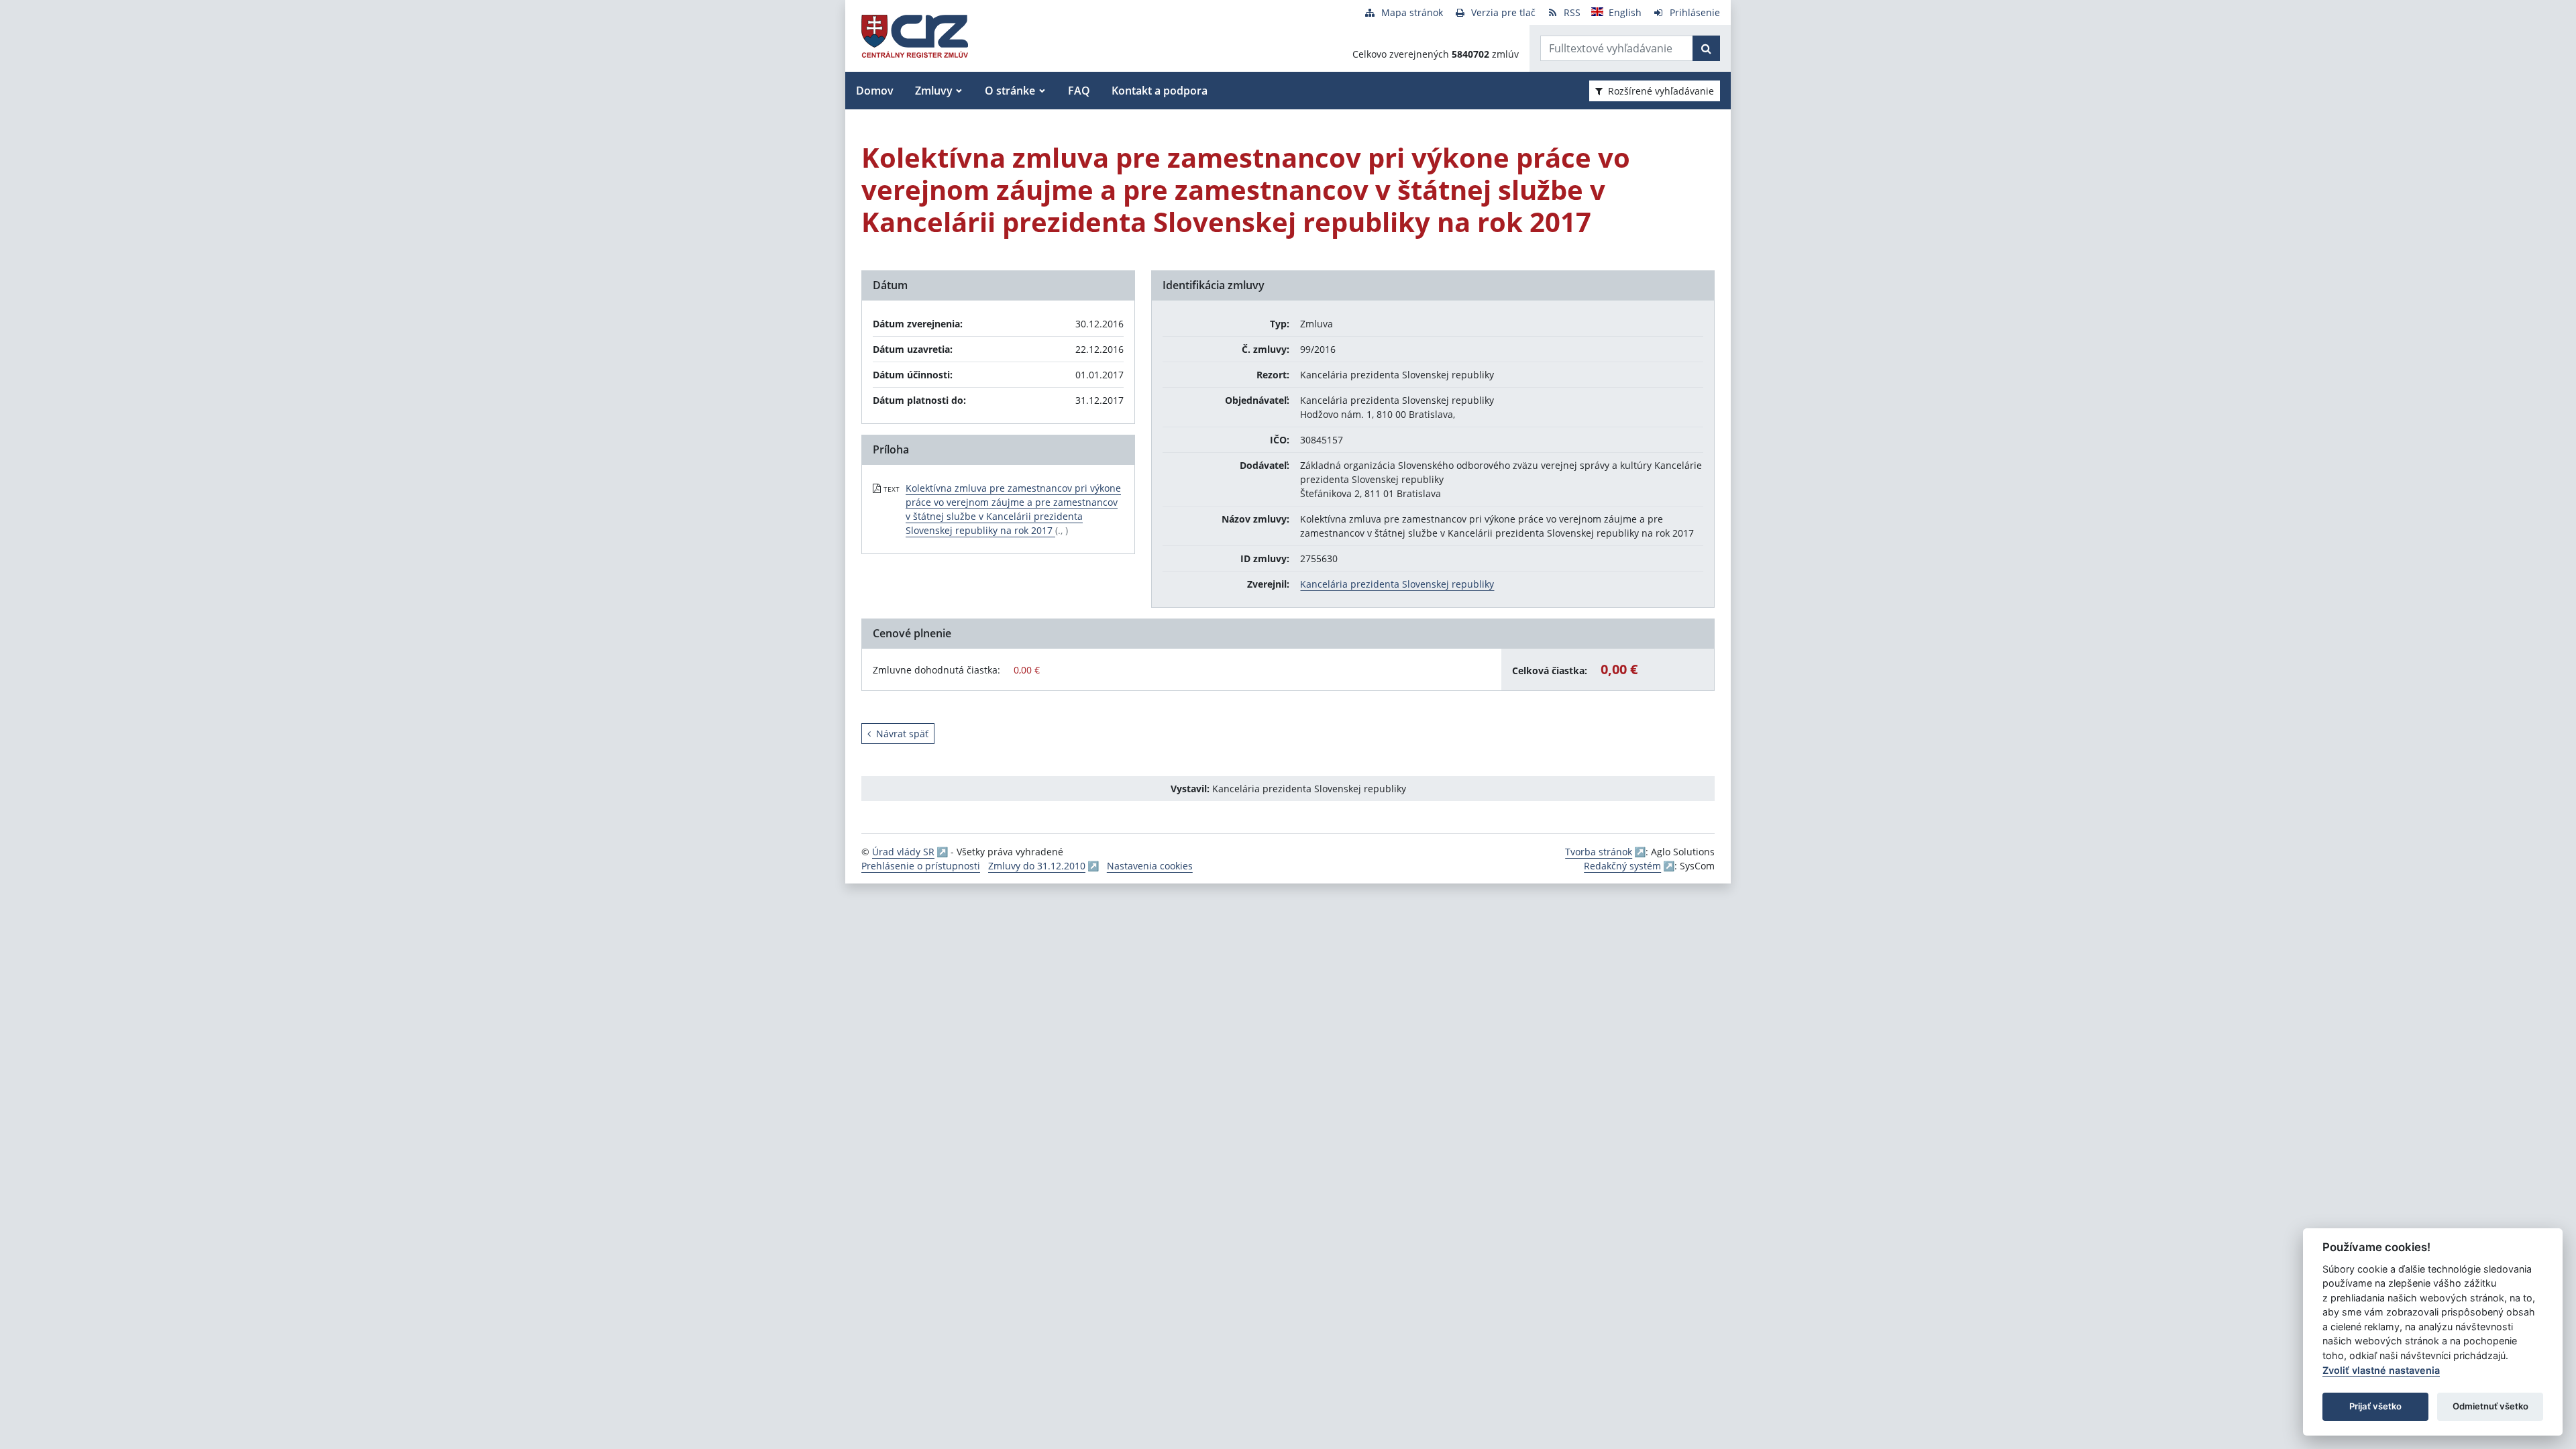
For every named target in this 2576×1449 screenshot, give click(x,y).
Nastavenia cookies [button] (1150, 866)
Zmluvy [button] (934, 91)
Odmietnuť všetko (2490, 1406)
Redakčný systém (1622, 866)
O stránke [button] (1010, 91)
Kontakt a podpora (1160, 91)
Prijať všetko (2375, 1406)
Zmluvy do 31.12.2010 (1037, 866)
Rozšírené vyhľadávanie (1661, 91)
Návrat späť (902, 734)
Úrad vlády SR (903, 852)
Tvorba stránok (1599, 852)
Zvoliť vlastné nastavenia (2381, 1370)
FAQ (1079, 91)
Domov (875, 91)
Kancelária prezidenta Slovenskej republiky (1397, 584)
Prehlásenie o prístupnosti (921, 866)
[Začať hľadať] (1706, 48)
